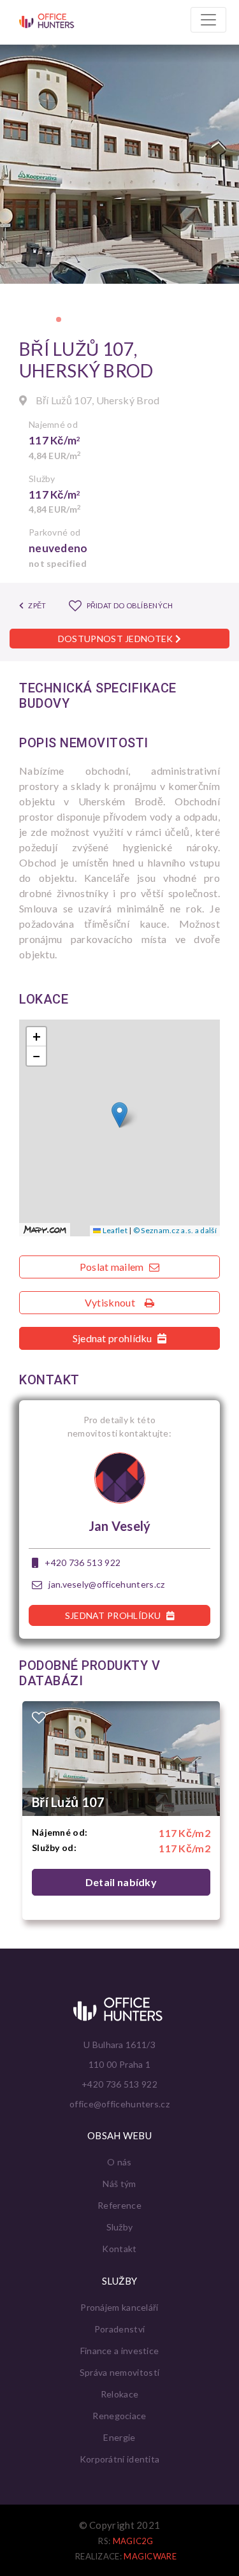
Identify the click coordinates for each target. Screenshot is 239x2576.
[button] (59, 319)
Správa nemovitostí (119, 2372)
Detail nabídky (121, 1882)
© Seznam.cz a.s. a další (175, 1230)
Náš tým (119, 2184)
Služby (120, 2227)
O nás (119, 2162)
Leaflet (114, 1230)
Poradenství (119, 2329)
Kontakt (119, 2249)
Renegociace (119, 2416)
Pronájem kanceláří (119, 2307)
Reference (119, 2205)
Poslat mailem (113, 1267)
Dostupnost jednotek (117, 639)
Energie (119, 2437)
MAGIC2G (133, 2541)
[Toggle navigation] (208, 20)
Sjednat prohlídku (113, 1338)
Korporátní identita (120, 2459)
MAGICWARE (150, 2556)
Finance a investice (120, 2351)
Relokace (119, 2394)
